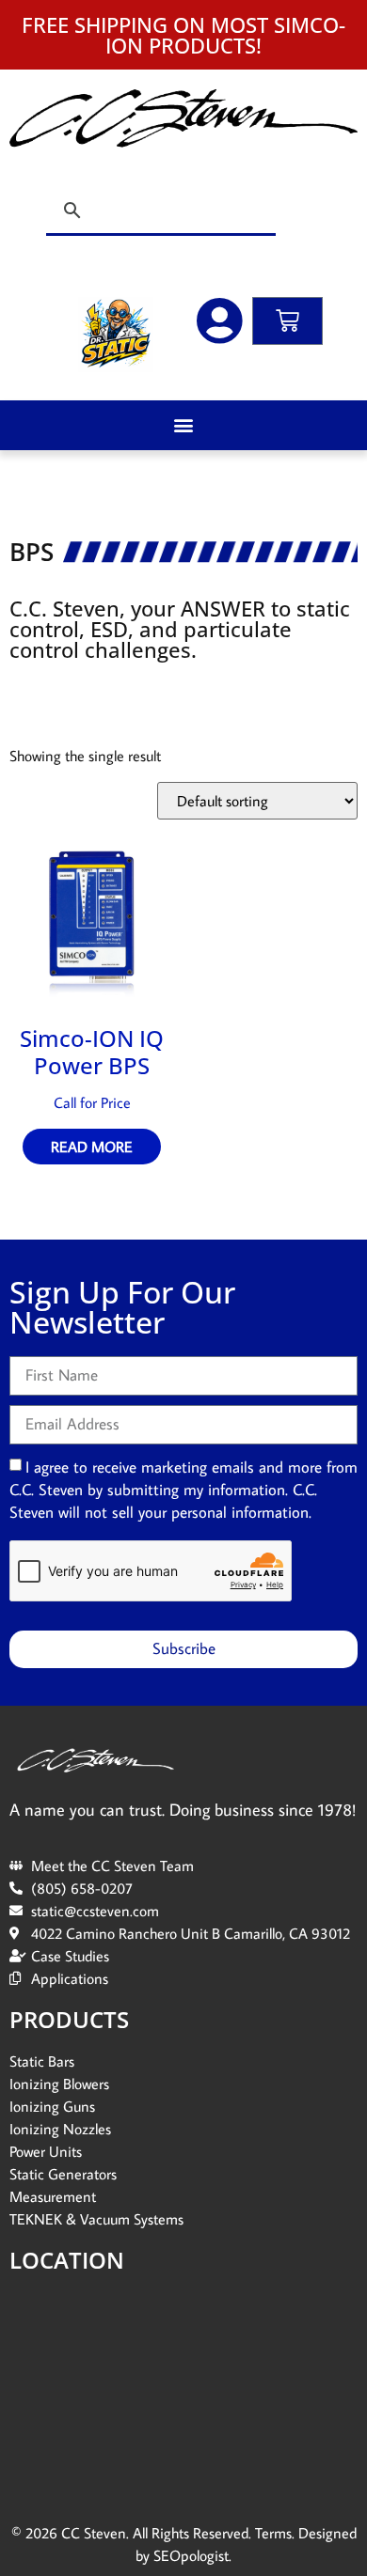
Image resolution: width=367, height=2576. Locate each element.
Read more (92, 1147)
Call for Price (92, 1102)
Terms (273, 2533)
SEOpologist (191, 2555)
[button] (184, 425)
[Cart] (287, 321)
